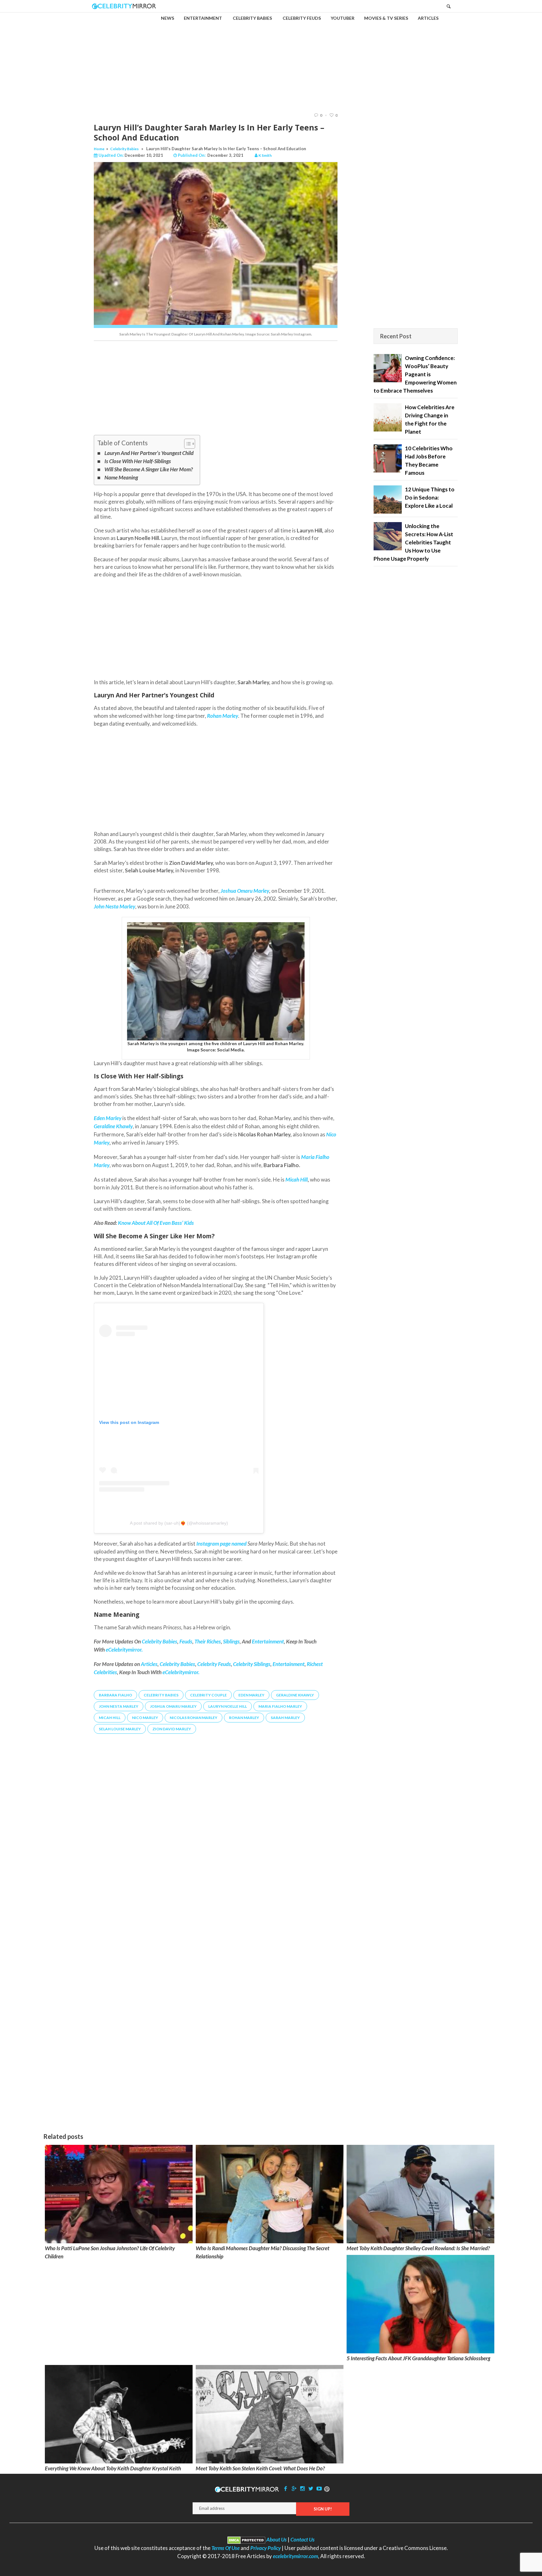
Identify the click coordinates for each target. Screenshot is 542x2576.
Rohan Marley (244, 1718)
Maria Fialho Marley (280, 1706)
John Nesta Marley (119, 1706)
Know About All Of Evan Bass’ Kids (156, 1223)
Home (99, 149)
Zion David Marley (172, 1729)
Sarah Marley (285, 1718)
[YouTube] (319, 2488)
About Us (276, 2539)
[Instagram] (302, 2488)
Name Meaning (121, 477)
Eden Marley (251, 1695)
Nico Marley (145, 1718)
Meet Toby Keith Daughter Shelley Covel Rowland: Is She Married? (418, 2248)
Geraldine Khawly (295, 1695)
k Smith (265, 155)
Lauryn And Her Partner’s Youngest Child (149, 453)
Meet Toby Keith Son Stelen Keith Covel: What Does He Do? (260, 2468)
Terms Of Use (226, 2548)
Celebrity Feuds (214, 1664)
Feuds (186, 1641)
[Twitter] (311, 2488)
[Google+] (294, 2488)
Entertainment (268, 1641)
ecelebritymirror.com (295, 2556)
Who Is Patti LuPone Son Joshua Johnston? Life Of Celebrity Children (110, 2252)
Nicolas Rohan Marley (194, 1718)
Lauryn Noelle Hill (228, 1706)
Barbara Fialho (115, 1695)
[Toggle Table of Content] (186, 444)
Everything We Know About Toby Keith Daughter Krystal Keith (113, 2468)
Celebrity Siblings (252, 1664)
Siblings (231, 1641)
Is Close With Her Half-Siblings (138, 461)
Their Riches (208, 1641)
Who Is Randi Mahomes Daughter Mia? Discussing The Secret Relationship (263, 2252)
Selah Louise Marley (120, 1729)
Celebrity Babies (124, 149)
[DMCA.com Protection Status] (246, 2539)
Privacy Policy (266, 2548)
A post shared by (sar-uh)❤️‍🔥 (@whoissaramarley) (179, 1523)
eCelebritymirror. (124, 1650)
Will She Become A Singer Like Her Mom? (149, 469)
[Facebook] (286, 2488)
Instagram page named (221, 1544)
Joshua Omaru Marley (245, 891)
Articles (149, 1664)
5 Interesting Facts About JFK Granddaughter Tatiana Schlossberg (418, 2358)
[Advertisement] (271, 57)
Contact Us (303, 2539)
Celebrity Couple (208, 1695)
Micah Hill (297, 1180)
